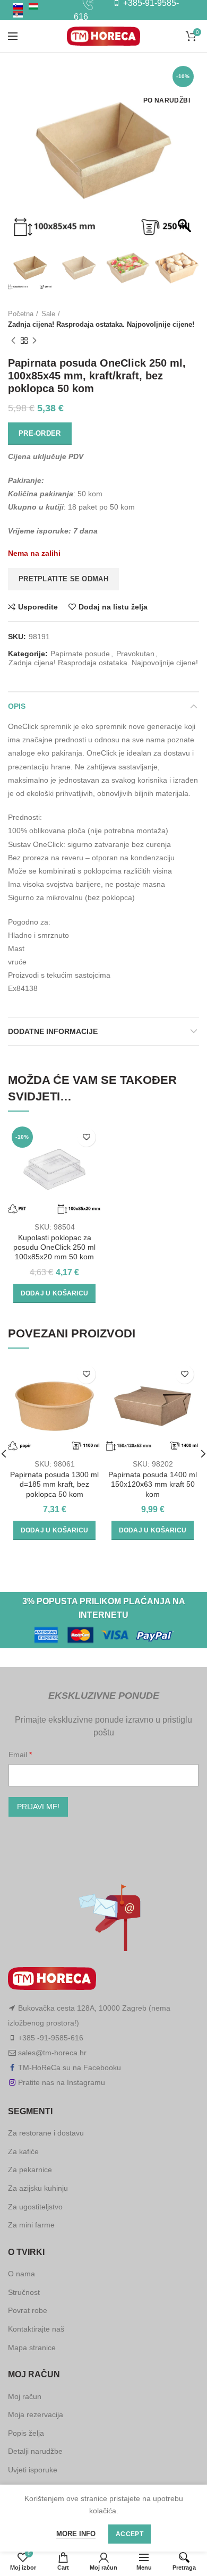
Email (19, 1755)
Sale (48, 314)
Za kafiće (23, 2151)
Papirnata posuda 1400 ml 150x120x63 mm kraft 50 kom (153, 1484)
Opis (17, 706)
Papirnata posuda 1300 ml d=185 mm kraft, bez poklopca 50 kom (54, 1484)
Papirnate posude (80, 654)
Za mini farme (31, 2225)
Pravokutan (135, 654)
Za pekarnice (30, 2170)
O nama (21, 2274)
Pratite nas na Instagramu (62, 2082)
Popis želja (26, 2433)
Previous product (13, 341)
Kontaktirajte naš (36, 2329)
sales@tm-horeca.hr (52, 2053)
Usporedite (38, 607)
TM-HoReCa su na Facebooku (70, 2067)
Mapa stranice (32, 2348)
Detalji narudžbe (35, 2451)
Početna (21, 314)
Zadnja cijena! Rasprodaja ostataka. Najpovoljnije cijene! (101, 324)
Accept (130, 2534)
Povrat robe (28, 2310)
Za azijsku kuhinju (38, 2188)
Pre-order (40, 433)
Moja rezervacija (36, 2414)
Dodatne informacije (53, 1031)
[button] (186, 156)
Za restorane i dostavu (46, 2133)
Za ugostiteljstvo (35, 2207)
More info (76, 2534)
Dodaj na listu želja (113, 607)
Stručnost (24, 2292)
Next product (34, 341)
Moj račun (25, 2396)
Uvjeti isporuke (33, 2470)
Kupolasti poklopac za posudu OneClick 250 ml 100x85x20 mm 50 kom (54, 1247)
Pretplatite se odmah (63, 579)
